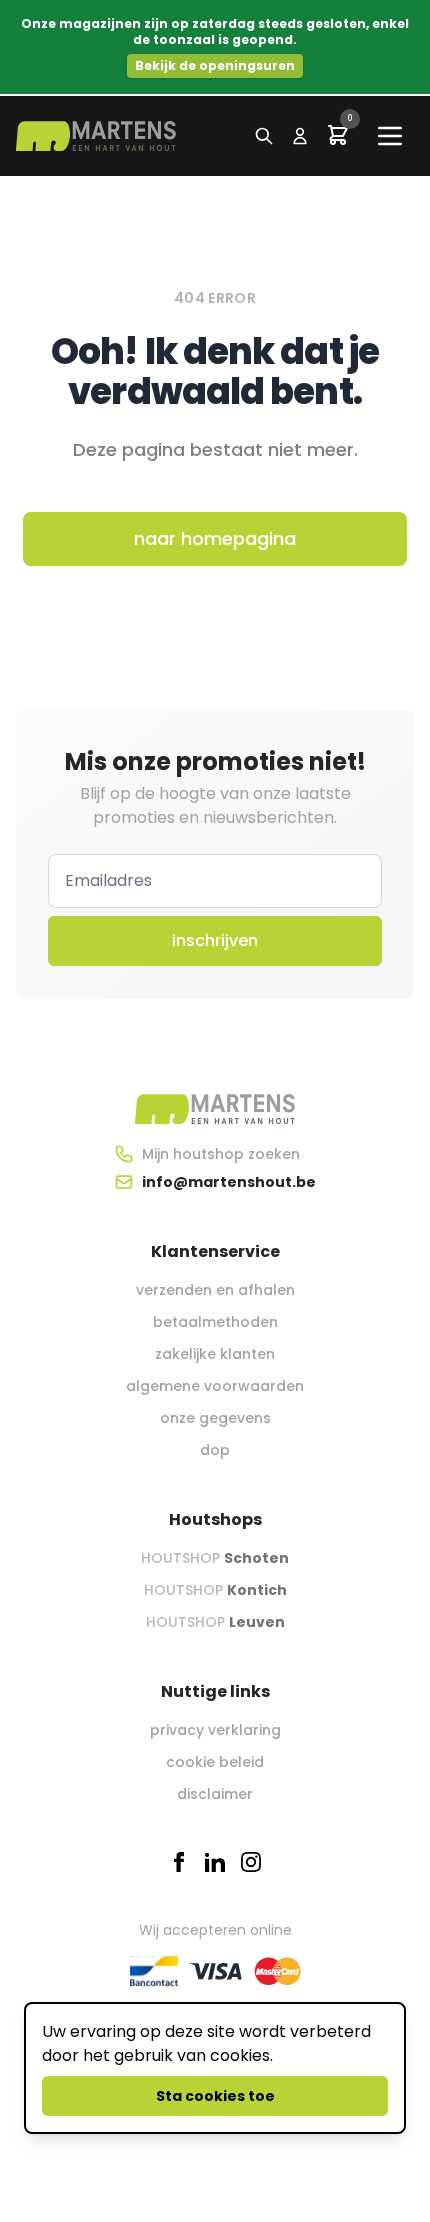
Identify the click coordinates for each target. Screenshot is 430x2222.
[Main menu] (390, 136)
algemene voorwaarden (215, 1386)
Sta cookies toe (215, 2096)
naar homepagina (215, 538)
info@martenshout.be (229, 1182)
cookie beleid (215, 1762)
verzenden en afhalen (215, 1290)
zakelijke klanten (215, 1354)
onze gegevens (215, 1418)
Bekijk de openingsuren (215, 65)
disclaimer (215, 1794)
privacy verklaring (215, 1730)
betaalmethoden (215, 1322)
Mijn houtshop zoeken (221, 1154)
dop (215, 1450)
